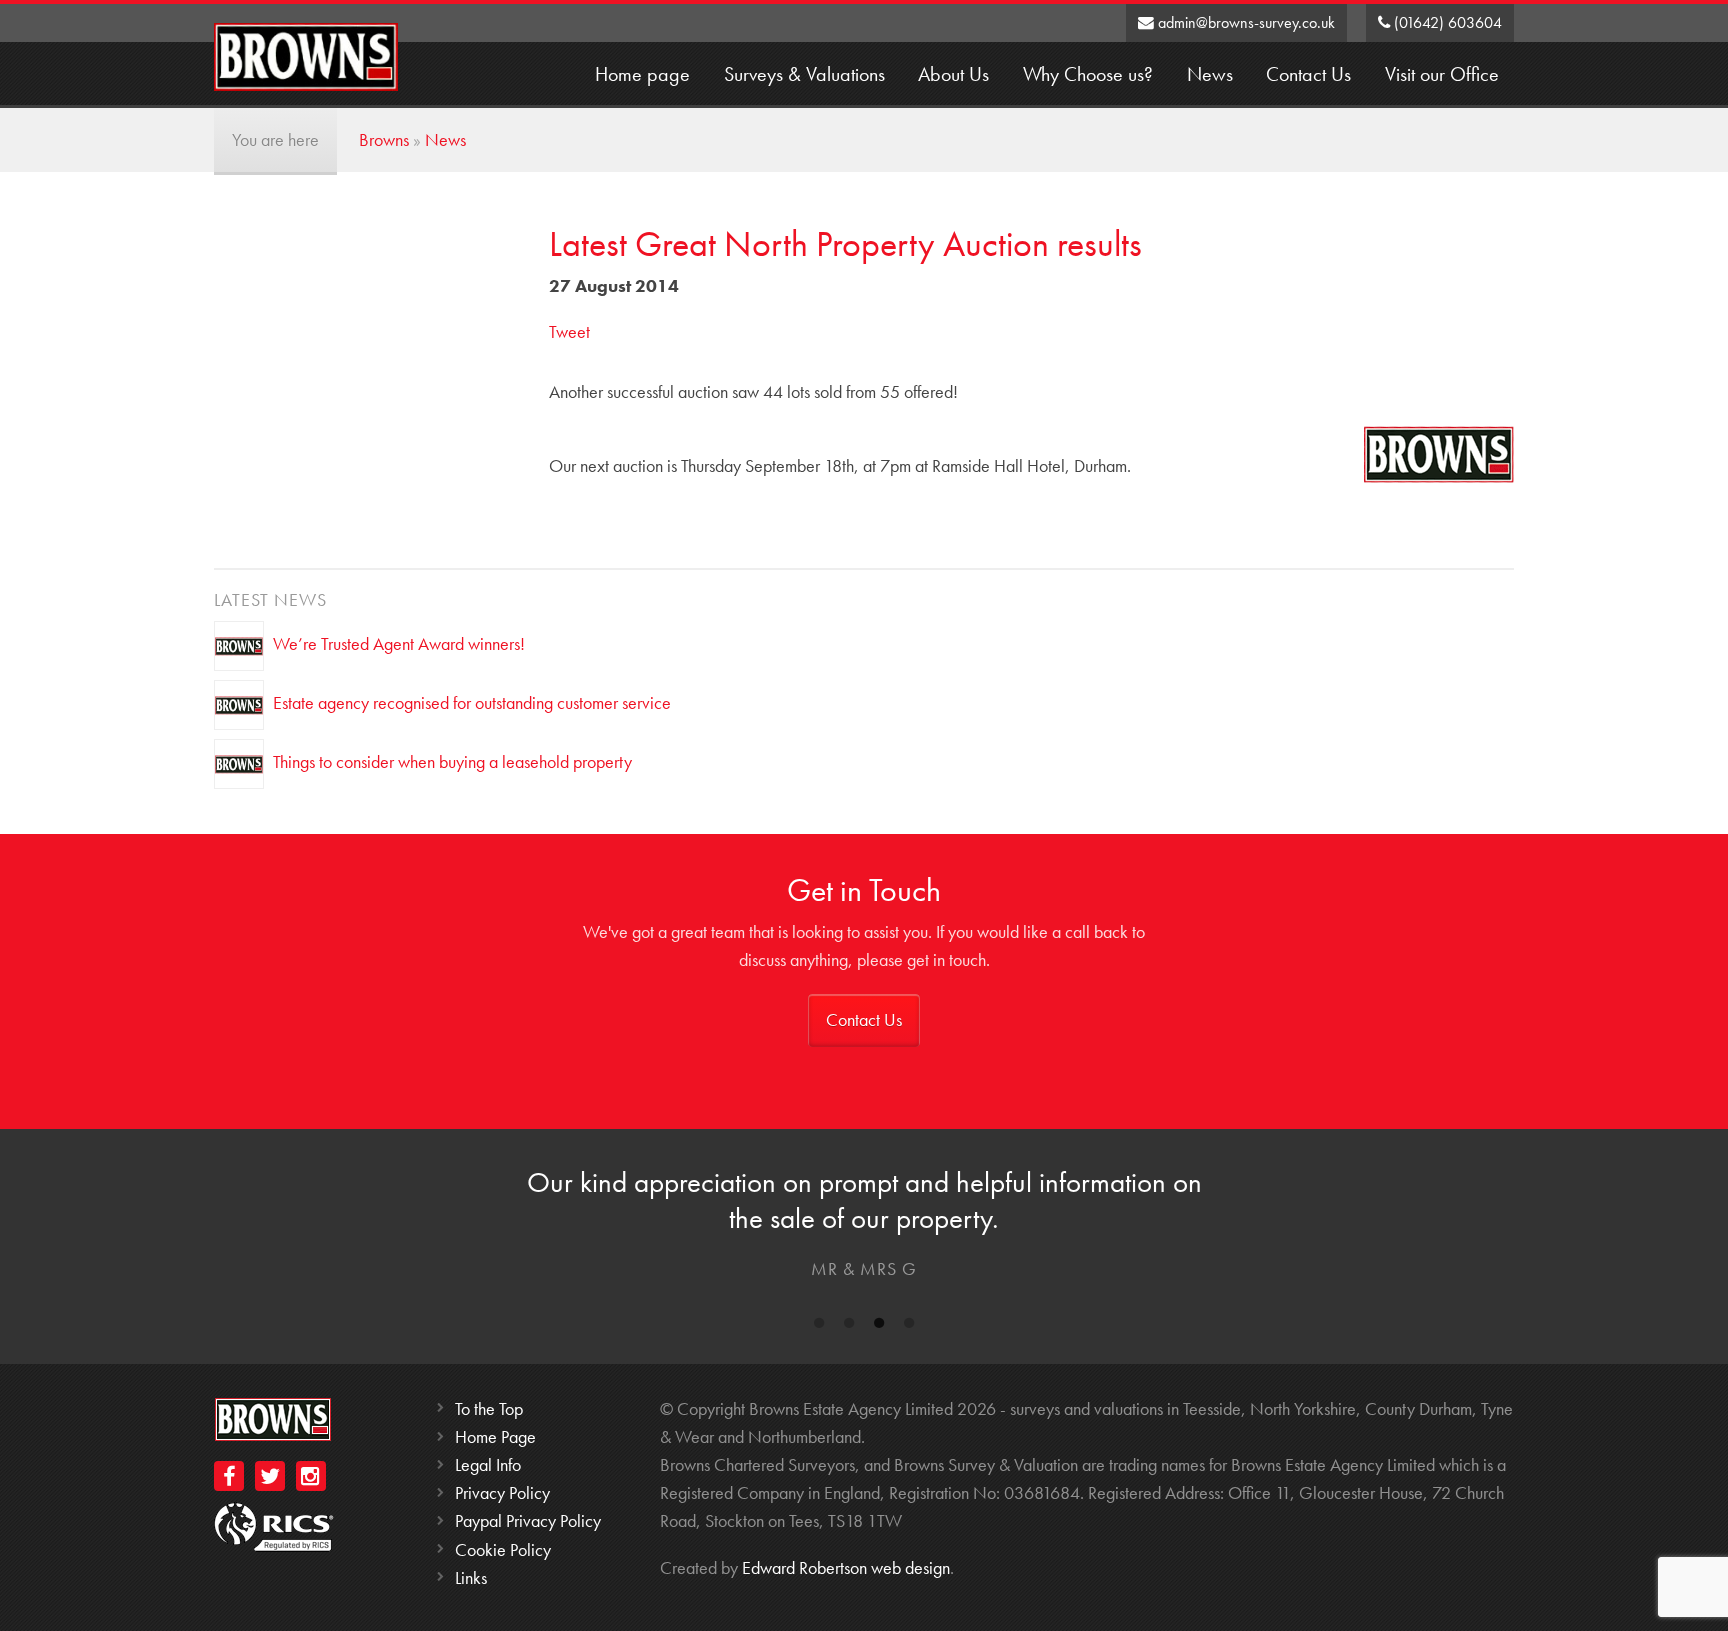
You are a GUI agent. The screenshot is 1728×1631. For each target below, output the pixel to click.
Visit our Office (1442, 74)
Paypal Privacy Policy (528, 1520)
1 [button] (819, 1327)
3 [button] (879, 1327)
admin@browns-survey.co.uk (1244, 23)
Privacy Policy (502, 1492)
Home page (642, 74)
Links (471, 1577)
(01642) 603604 (1446, 23)
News (1210, 74)
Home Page (495, 1436)
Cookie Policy (503, 1549)
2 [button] (849, 1327)
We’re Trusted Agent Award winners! (399, 642)
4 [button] (909, 1327)
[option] (864, 1228)
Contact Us (1308, 74)
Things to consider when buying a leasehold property (452, 760)
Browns (384, 139)
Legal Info (488, 1464)
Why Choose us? (1088, 74)
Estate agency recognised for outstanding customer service (472, 701)
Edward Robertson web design (846, 1567)
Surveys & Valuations (804, 74)
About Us (953, 74)
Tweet (569, 331)
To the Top (489, 1408)
